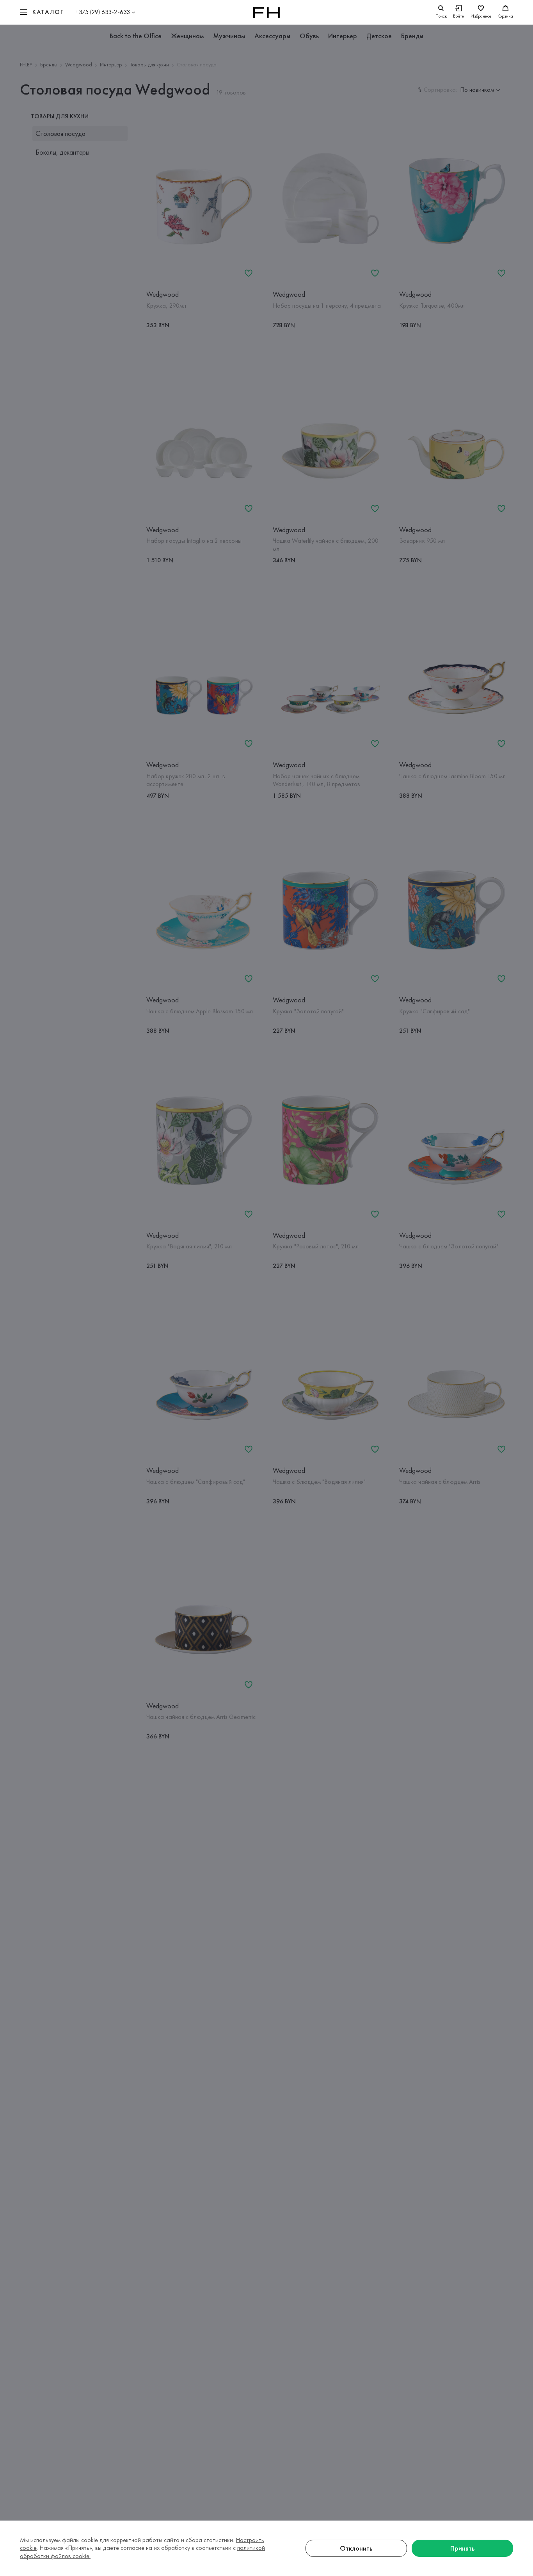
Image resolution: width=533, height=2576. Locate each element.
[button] (42, 12)
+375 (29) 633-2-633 (103, 12)
